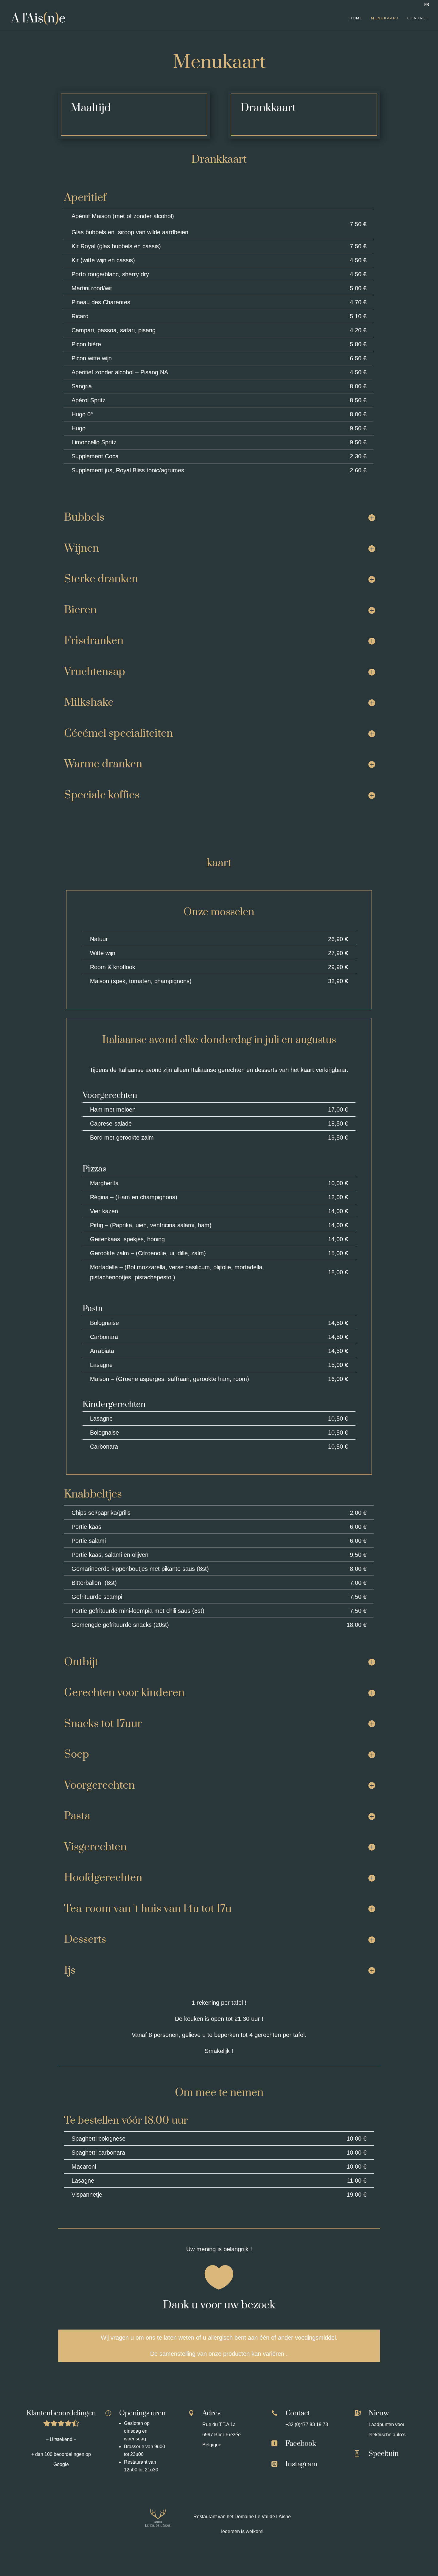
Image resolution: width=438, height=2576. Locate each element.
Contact (418, 18)
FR (427, 4)
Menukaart (385, 18)
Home (356, 18)
